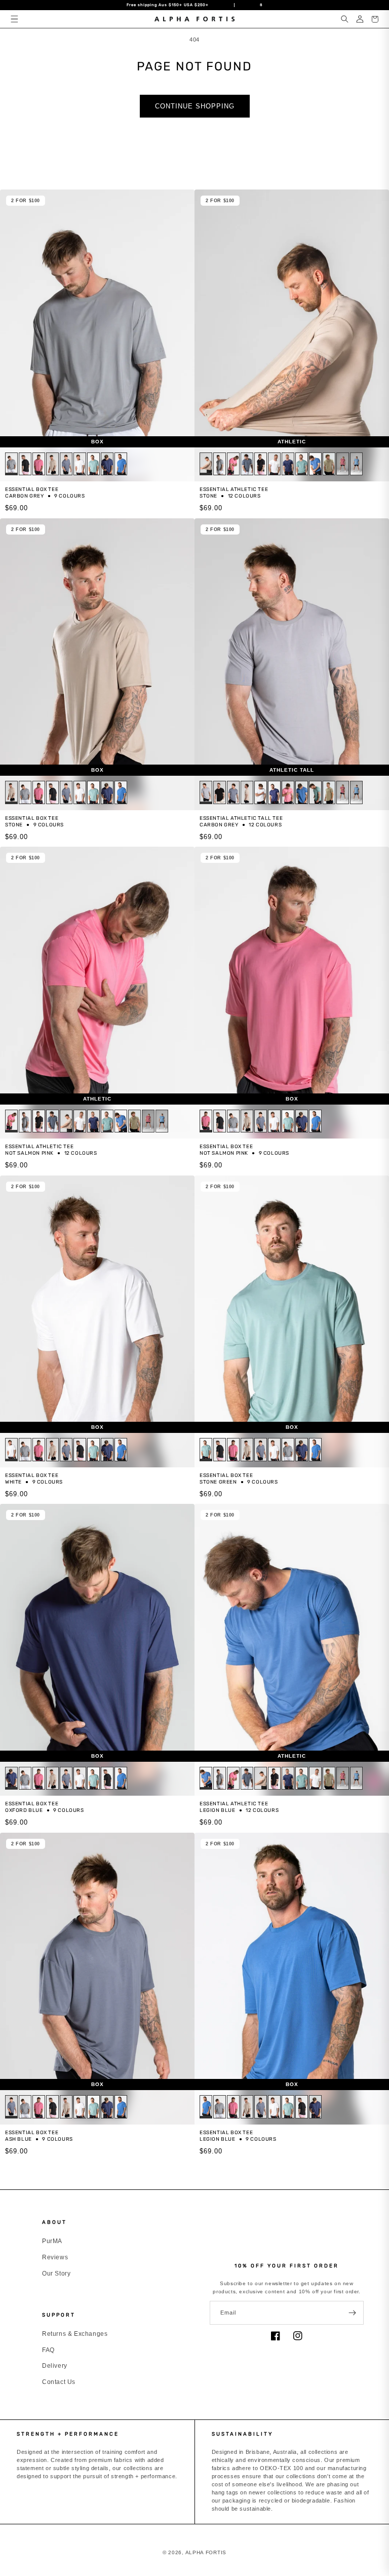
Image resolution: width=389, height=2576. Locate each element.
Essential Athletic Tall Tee (241, 818)
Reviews (55, 2257)
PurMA (52, 2241)
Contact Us (59, 2382)
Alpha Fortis (206, 2552)
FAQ (48, 2350)
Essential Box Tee (32, 489)
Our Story (56, 2274)
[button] (14, 19)
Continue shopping (195, 106)
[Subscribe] (352, 2313)
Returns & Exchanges (75, 2334)
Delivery (55, 2366)
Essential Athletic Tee (234, 489)
